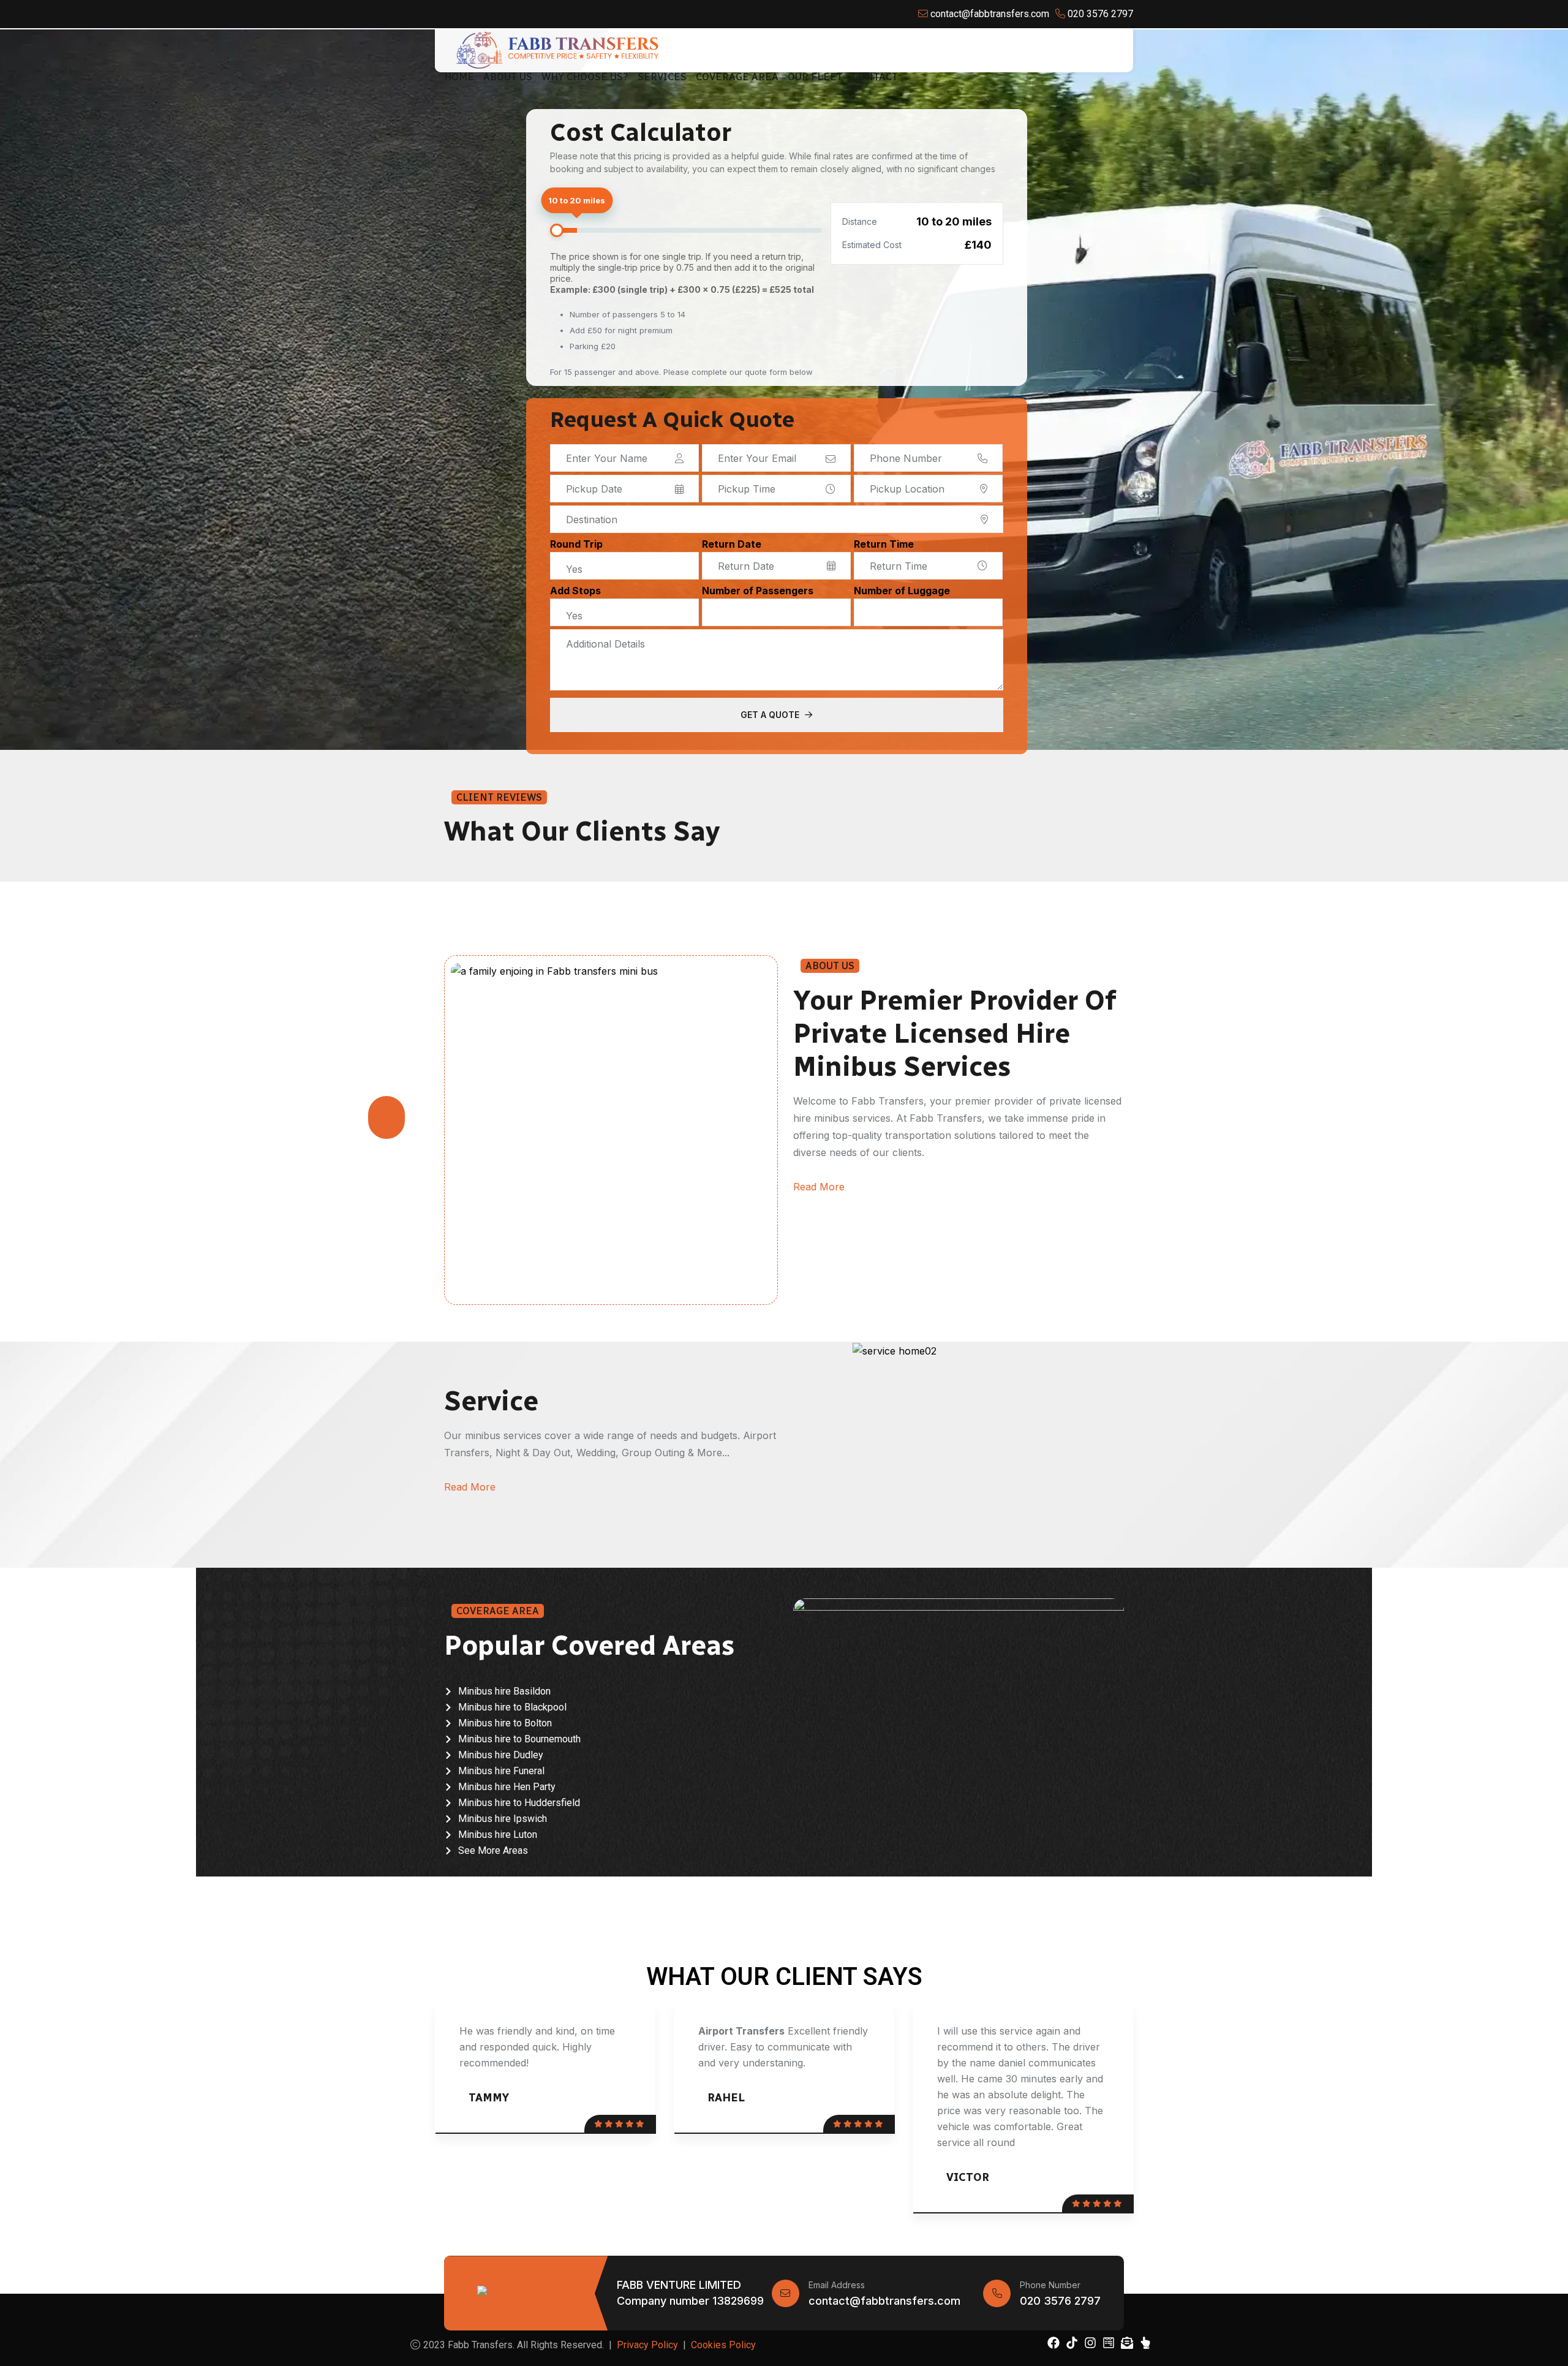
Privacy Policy (647, 2345)
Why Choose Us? (585, 77)
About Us (508, 77)
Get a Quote (771, 715)
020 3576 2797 (1060, 2301)
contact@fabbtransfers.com (884, 2301)
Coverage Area (737, 77)
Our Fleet (815, 77)
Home (459, 77)
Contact (875, 77)
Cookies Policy (723, 2345)
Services (662, 77)
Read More (819, 1187)
